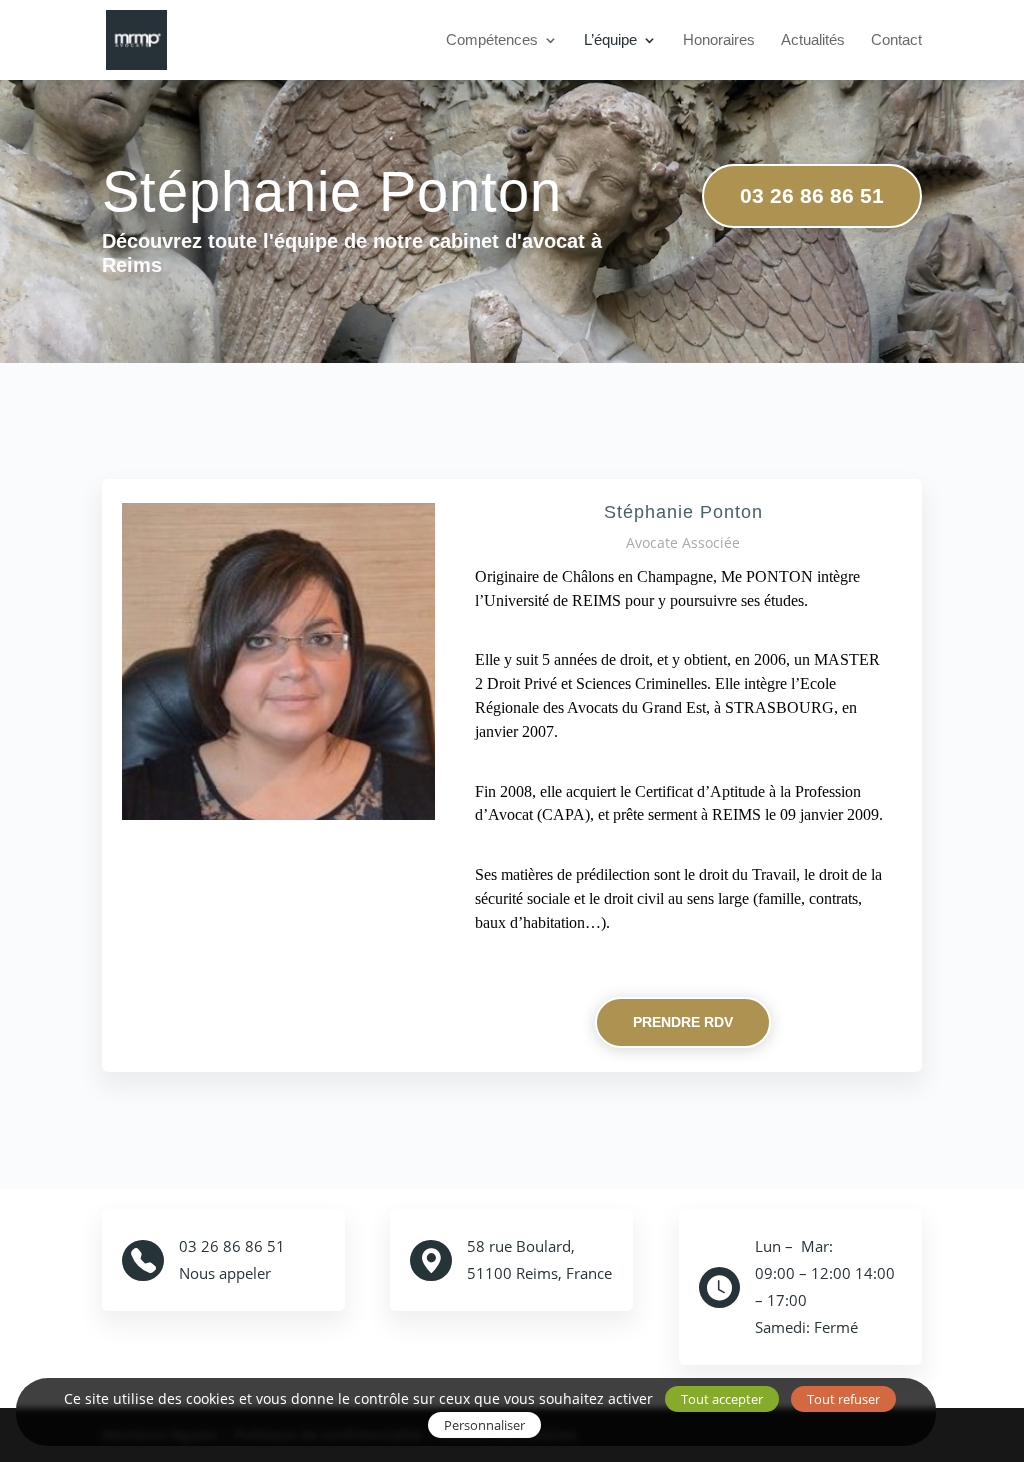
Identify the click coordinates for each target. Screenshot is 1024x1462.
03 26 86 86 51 (812, 195)
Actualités (813, 40)
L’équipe (610, 40)
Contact (896, 40)
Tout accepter (722, 1399)
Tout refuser (843, 1399)
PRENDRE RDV (683, 1022)
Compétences (492, 40)
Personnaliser (484, 1425)
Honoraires (719, 40)
